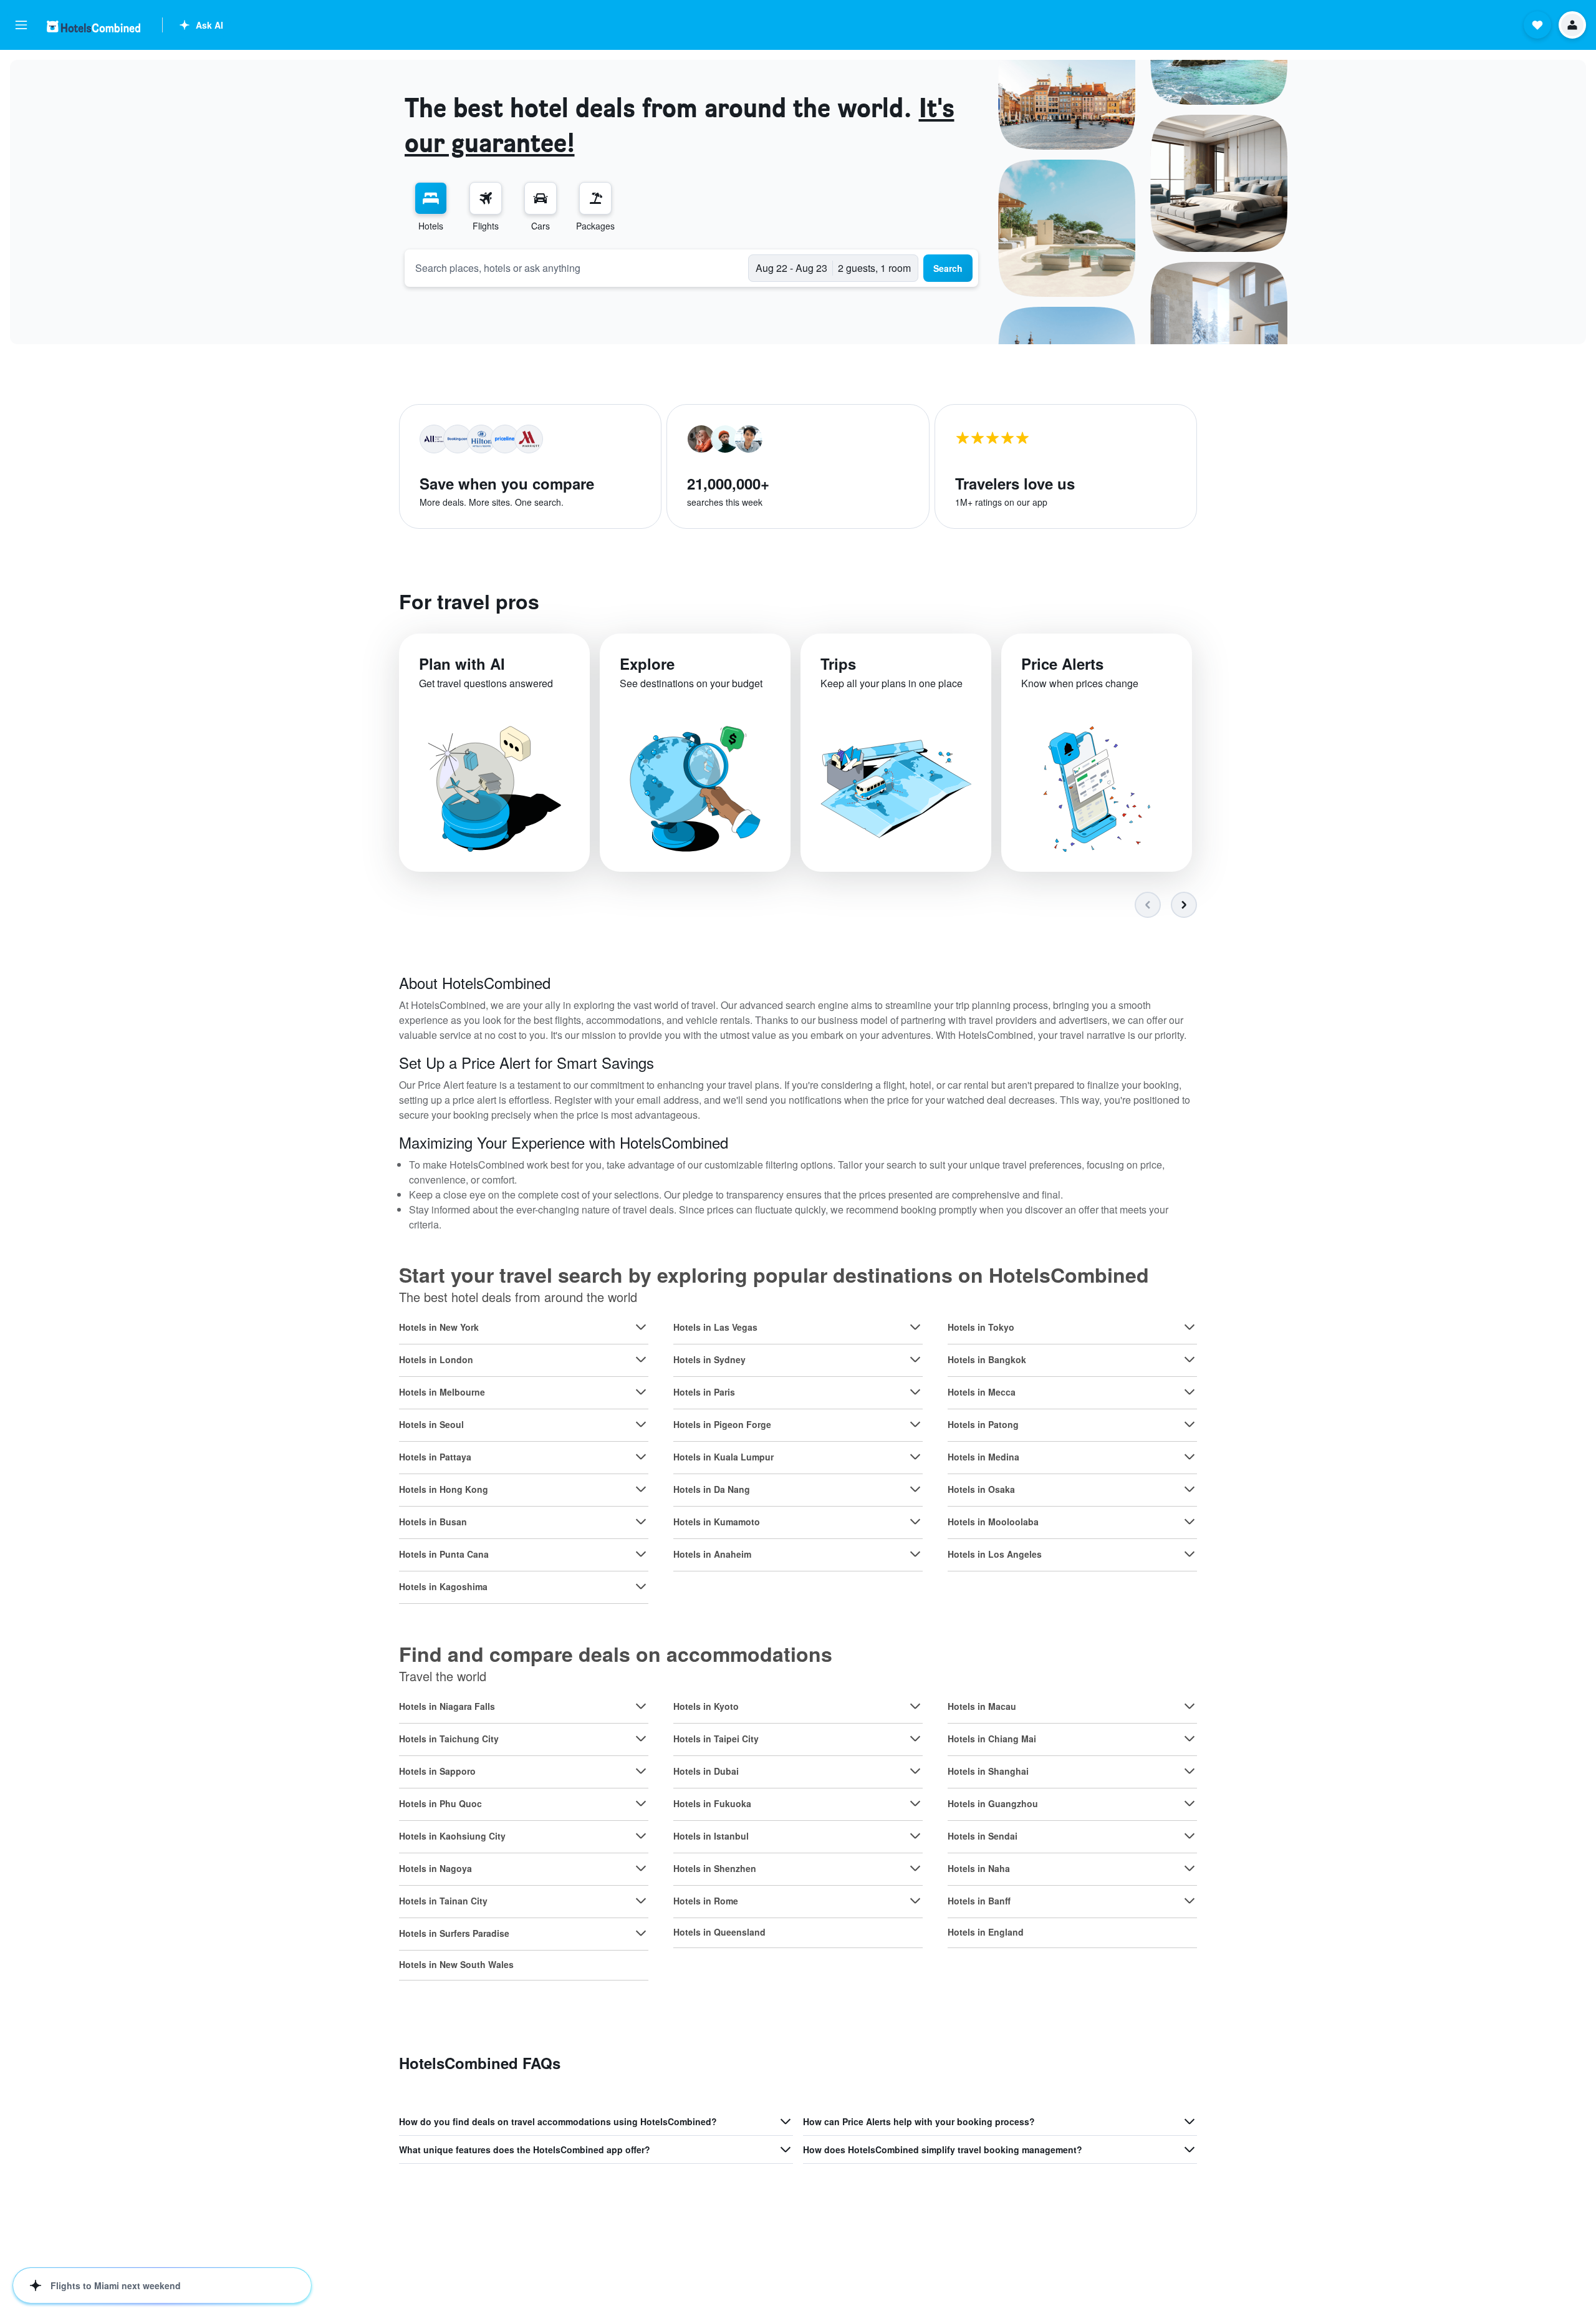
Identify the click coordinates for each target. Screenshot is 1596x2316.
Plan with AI (462, 663)
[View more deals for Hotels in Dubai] (915, 1771)
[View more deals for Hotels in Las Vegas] (915, 1327)
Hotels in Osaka (981, 1489)
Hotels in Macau (982, 1706)
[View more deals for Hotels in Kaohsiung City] (641, 1836)
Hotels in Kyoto (706, 1706)
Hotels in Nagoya (435, 1868)
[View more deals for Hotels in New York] (641, 1327)
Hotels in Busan (433, 1522)
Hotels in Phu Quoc (440, 1803)
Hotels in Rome (706, 1901)
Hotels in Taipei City (716, 1739)
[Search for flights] (486, 198)
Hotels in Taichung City (449, 1739)
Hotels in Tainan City (443, 1901)
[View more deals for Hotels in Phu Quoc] (641, 1803)
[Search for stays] (431, 198)
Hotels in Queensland (719, 1932)
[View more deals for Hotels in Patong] (1190, 1424)
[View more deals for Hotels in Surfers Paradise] (641, 1933)
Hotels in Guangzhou (993, 1803)
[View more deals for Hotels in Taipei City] (915, 1739)
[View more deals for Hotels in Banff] (1190, 1901)
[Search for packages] (595, 198)
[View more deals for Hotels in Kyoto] (915, 1706)
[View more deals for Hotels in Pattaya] (641, 1457)
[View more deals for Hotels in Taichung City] (641, 1739)
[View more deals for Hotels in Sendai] (1190, 1836)
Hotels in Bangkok (987, 1359)
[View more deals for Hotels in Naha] (1190, 1868)
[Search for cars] (541, 198)
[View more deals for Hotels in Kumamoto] (915, 1522)
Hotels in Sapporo (437, 1771)
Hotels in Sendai (983, 1836)
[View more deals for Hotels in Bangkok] (1190, 1359)
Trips (838, 663)
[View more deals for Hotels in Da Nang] (915, 1489)
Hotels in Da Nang (712, 1489)
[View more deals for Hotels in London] (641, 1359)
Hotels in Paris (704, 1392)
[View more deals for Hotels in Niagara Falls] (641, 1706)
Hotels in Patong (983, 1424)
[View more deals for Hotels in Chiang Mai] (1190, 1739)
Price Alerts (1062, 663)
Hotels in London (436, 1359)
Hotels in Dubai (706, 1771)
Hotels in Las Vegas (715, 1327)
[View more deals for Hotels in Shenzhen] (915, 1868)
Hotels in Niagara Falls (447, 1706)
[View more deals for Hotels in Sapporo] (641, 1771)
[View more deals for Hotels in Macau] (1190, 1706)
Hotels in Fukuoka (712, 1803)
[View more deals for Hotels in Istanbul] (915, 1836)
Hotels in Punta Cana (444, 1554)
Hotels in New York (439, 1327)
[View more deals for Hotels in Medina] (1190, 1457)
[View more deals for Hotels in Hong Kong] (641, 1489)
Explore (647, 663)
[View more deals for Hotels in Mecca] (1190, 1392)
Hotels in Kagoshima (443, 1586)
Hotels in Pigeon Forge (722, 1424)
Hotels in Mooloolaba (993, 1522)
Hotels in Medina (983, 1457)
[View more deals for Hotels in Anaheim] (915, 1554)
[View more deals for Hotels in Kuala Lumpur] (915, 1457)
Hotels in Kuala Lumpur (723, 1457)
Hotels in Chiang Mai (992, 1739)
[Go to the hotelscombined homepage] (94, 27)
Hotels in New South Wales (456, 1964)
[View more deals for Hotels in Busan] (641, 1522)
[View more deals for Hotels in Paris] (915, 1392)
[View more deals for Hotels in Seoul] (641, 1424)
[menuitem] (431, 207)
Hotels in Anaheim (712, 1554)
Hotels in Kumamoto (717, 1522)
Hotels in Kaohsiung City (452, 1836)
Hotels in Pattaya (435, 1457)
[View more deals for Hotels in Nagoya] (641, 1868)
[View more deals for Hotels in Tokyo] (1190, 1327)
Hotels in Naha (979, 1868)
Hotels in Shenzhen (715, 1868)
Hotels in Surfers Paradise (454, 1933)
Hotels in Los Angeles (995, 1554)
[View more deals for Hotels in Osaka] (1190, 1489)
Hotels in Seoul (431, 1424)
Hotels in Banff (979, 1901)
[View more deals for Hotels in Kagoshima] (641, 1586)
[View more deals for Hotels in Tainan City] (641, 1901)
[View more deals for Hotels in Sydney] (915, 1359)
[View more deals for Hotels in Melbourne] (641, 1392)
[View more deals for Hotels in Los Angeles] (1190, 1554)
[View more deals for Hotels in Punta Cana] (641, 1554)
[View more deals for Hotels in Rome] (915, 1901)
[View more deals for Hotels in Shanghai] (1190, 1771)
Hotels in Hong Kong (444, 1489)
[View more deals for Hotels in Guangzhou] (1190, 1803)
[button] (21, 25)
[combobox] (577, 268)
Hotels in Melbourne (442, 1392)
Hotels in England (986, 1932)
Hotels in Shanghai (988, 1771)
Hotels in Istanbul (711, 1836)
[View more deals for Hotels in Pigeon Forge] (915, 1424)
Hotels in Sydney (709, 1359)
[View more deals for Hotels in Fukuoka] (915, 1803)
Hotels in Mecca (982, 1392)
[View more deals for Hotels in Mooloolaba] (1190, 1522)
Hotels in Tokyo (981, 1327)
